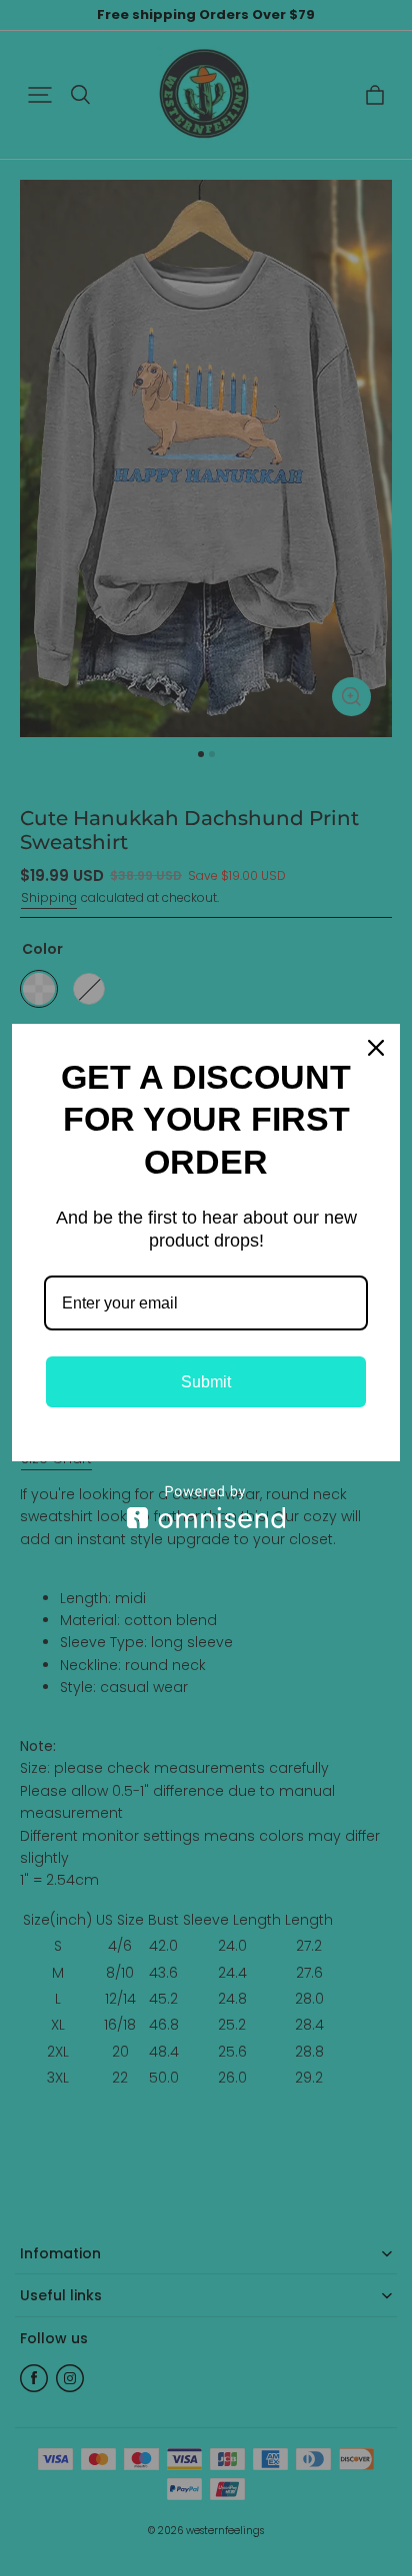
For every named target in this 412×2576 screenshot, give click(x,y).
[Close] (376, 1048)
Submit (206, 1382)
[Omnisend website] (206, 1507)
